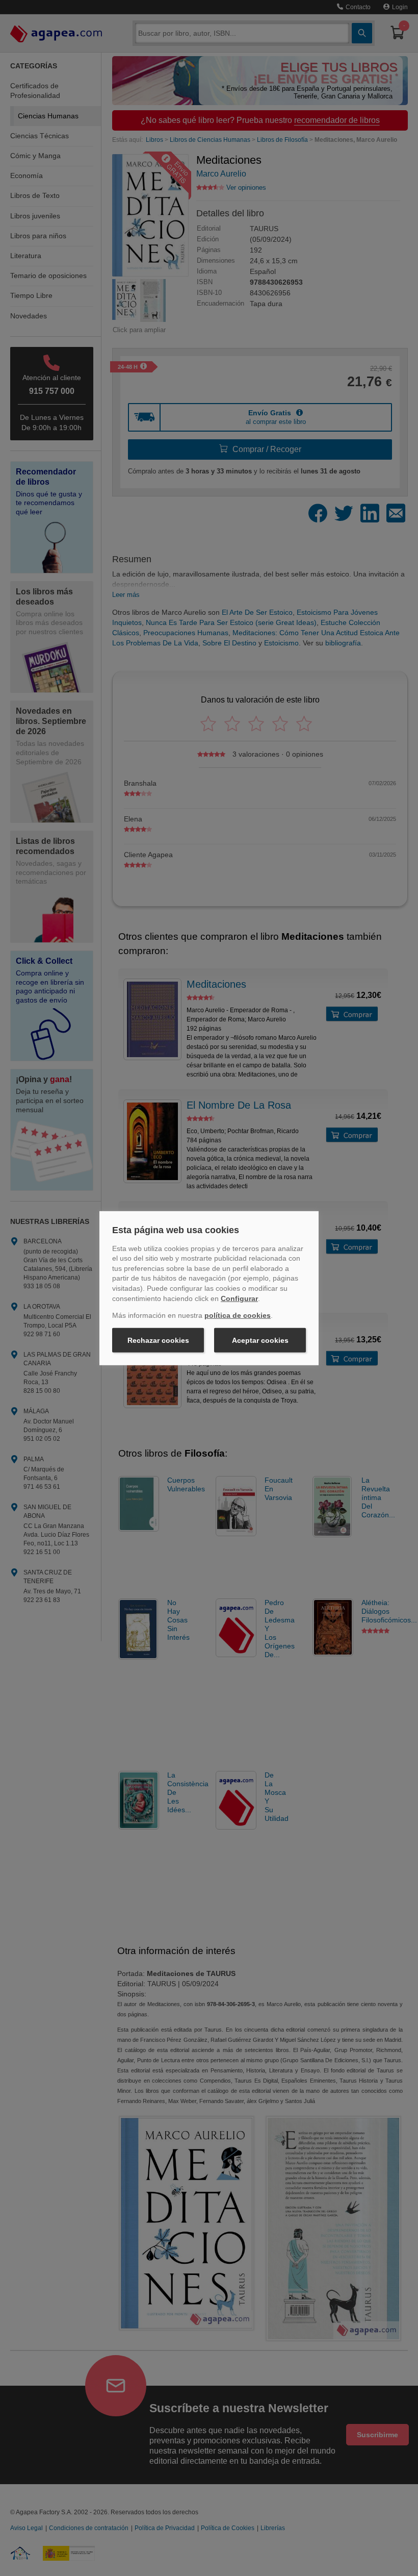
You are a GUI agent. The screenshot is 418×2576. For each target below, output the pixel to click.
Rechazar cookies (158, 1340)
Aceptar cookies (260, 1340)
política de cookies (238, 1315)
